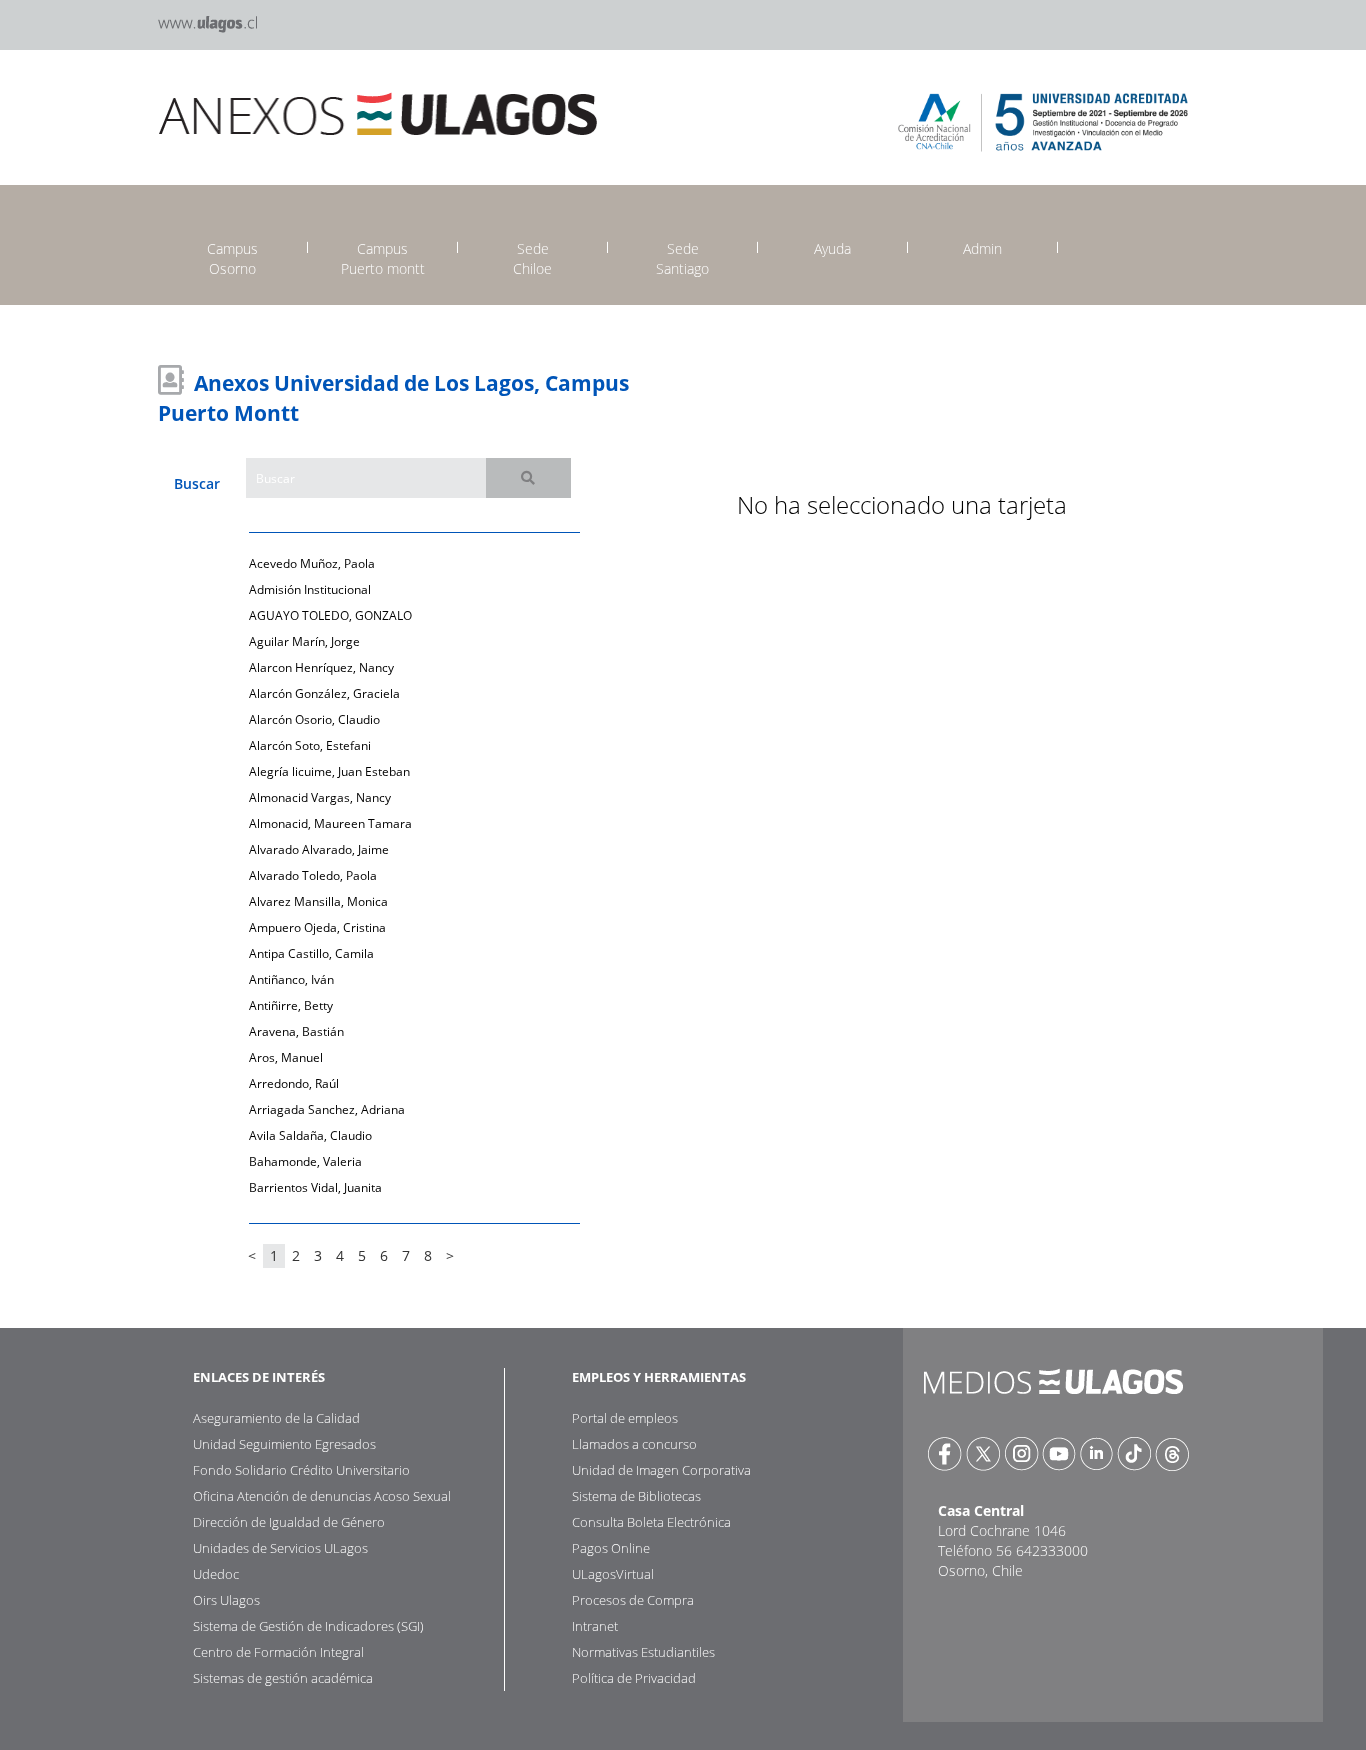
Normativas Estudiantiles (643, 1652)
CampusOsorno (232, 258)
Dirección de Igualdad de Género (289, 1522)
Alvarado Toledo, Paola (313, 875)
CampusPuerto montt (383, 258)
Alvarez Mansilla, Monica (318, 901)
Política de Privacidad (634, 1678)
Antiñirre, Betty (291, 1005)
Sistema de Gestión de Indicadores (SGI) (308, 1626)
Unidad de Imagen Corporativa (661, 1470)
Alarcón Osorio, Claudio (314, 719)
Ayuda (832, 248)
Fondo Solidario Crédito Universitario (301, 1470)
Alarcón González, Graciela (324, 693)
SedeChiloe (532, 258)
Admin (982, 248)
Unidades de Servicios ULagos (280, 1548)
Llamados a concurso (634, 1444)
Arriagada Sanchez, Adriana (327, 1109)
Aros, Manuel (286, 1057)
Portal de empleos (625, 1418)
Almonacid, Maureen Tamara (330, 823)
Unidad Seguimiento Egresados (284, 1444)
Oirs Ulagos (226, 1600)
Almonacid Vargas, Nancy (320, 797)
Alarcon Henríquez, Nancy (321, 667)
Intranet (595, 1626)
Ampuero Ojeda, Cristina (317, 927)
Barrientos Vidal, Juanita (315, 1187)
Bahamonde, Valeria (305, 1161)
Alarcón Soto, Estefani (310, 745)
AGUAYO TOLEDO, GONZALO (330, 615)
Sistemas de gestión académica (283, 1678)
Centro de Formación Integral (278, 1652)
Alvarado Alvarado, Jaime (319, 849)
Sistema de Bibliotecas (636, 1496)
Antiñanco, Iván (291, 979)
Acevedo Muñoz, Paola (312, 563)
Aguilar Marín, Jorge (304, 641)
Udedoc (216, 1574)
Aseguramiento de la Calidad (276, 1418)
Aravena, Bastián (296, 1031)
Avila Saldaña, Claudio (310, 1135)
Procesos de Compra (633, 1600)
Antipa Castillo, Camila (311, 953)
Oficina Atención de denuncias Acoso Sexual (322, 1496)
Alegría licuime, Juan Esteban (329, 771)
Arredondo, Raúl (294, 1083)
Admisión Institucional (310, 589)
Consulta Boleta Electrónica (651, 1522)
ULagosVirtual (613, 1574)
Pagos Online (611, 1548)
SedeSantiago (682, 258)
